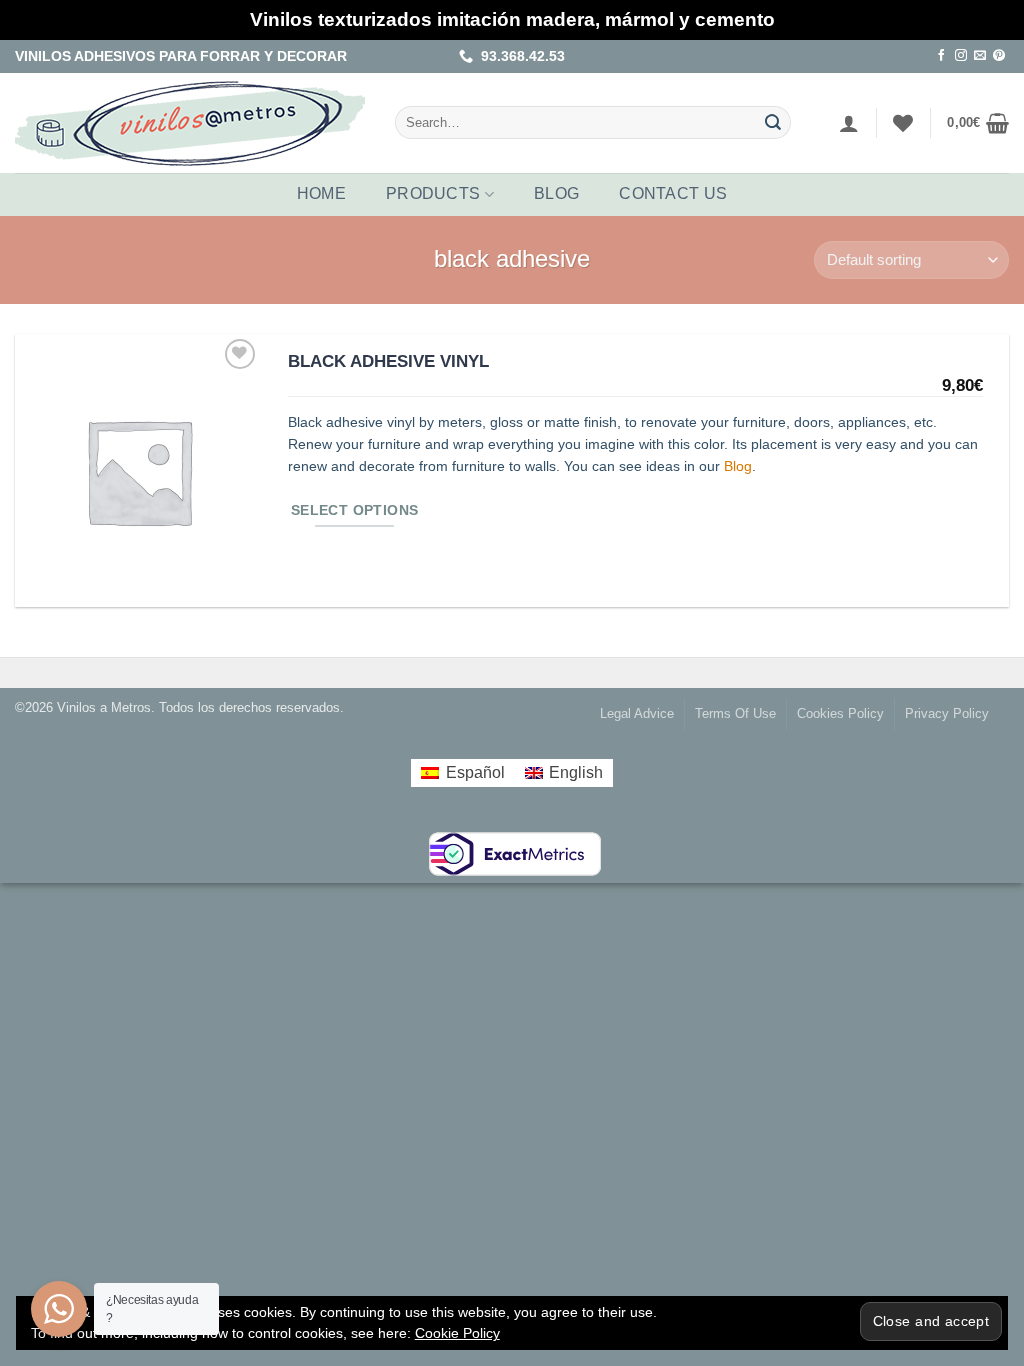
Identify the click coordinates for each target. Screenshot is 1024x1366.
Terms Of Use (735, 714)
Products (433, 193)
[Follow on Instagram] (961, 55)
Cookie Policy (457, 1333)
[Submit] (774, 122)
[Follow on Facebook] (942, 55)
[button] (849, 123)
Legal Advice (637, 714)
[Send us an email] (980, 55)
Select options (355, 510)
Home (321, 193)
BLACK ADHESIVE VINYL (388, 361)
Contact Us (673, 193)
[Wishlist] (903, 123)
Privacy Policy (947, 714)
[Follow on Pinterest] (999, 55)
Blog (556, 193)
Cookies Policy (840, 714)
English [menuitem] (576, 772)
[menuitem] (462, 773)
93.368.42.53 (519, 56)
